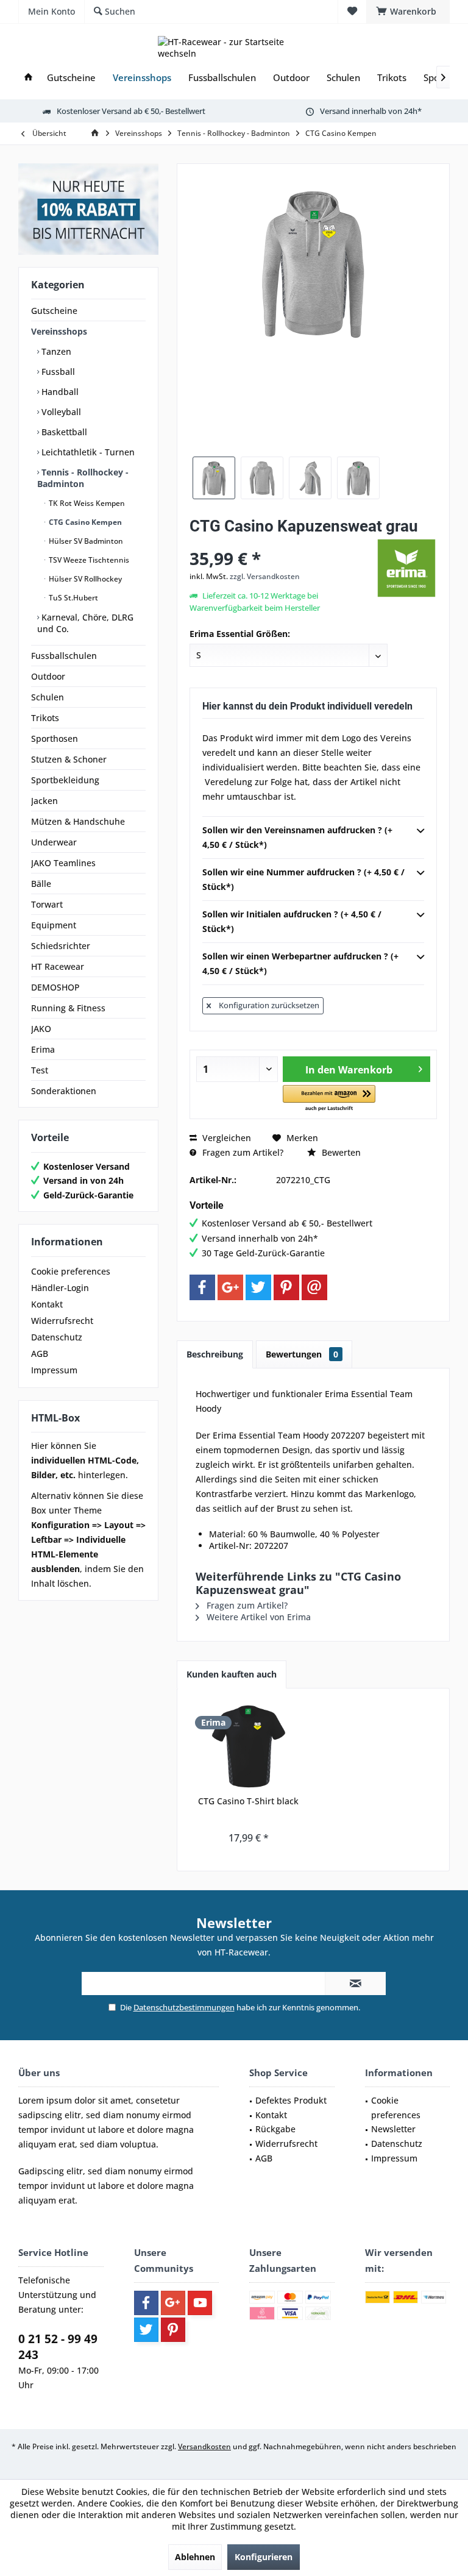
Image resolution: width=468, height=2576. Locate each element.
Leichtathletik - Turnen (87, 452)
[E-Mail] (314, 1287)
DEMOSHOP (55, 987)
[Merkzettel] (352, 11)
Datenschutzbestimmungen (184, 2007)
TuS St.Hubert (73, 598)
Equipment (54, 925)
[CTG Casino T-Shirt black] (248, 1746)
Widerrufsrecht (62, 1321)
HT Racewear (58, 966)
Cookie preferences (71, 1271)
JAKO (41, 1029)
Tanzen (55, 351)
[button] (329, 1099)
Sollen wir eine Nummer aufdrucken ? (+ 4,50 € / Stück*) (303, 879)
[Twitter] (258, 1287)
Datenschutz (57, 1337)
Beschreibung (215, 1354)
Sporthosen (55, 738)
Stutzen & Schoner (69, 759)
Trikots (45, 718)
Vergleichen (225, 1138)
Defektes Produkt (291, 2100)
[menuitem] (408, 12)
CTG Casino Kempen (84, 522)
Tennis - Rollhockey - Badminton (83, 478)
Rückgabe (275, 2129)
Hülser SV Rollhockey (84, 579)
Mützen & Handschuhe (78, 821)
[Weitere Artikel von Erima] (406, 568)
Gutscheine (54, 311)
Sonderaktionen (64, 1091)
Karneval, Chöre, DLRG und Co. (85, 623)
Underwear (54, 842)
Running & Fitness (68, 1008)
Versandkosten (204, 2446)
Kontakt (47, 1304)
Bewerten (340, 1152)
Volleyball (60, 412)
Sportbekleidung (65, 780)
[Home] (28, 78)
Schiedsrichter (61, 946)
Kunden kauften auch (232, 1674)
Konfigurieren (264, 2557)
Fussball (57, 372)
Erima (43, 1049)
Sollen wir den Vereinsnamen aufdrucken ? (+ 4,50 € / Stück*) (297, 837)
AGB (40, 1354)
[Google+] (230, 1287)
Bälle (41, 884)
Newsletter (393, 2129)
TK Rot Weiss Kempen (86, 503)
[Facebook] (202, 1287)
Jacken (44, 801)
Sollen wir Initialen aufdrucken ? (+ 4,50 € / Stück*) (292, 921)
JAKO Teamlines (63, 863)
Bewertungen (302, 1354)
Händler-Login (60, 1288)
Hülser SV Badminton (85, 541)
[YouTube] (200, 2303)
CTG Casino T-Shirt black (248, 1801)
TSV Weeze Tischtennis (88, 560)
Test (40, 1070)
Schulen (48, 697)
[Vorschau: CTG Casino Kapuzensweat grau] (214, 478)
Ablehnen (195, 2557)
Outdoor (48, 676)
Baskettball (63, 432)
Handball (59, 392)
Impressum (54, 1370)
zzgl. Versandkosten (265, 576)
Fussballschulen (64, 656)
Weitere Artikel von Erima (257, 1617)
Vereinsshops (59, 331)
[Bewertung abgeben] (281, 542)
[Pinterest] (286, 1287)
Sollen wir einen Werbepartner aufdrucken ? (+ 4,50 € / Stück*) (300, 963)
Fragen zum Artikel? (242, 1152)
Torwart (47, 904)
